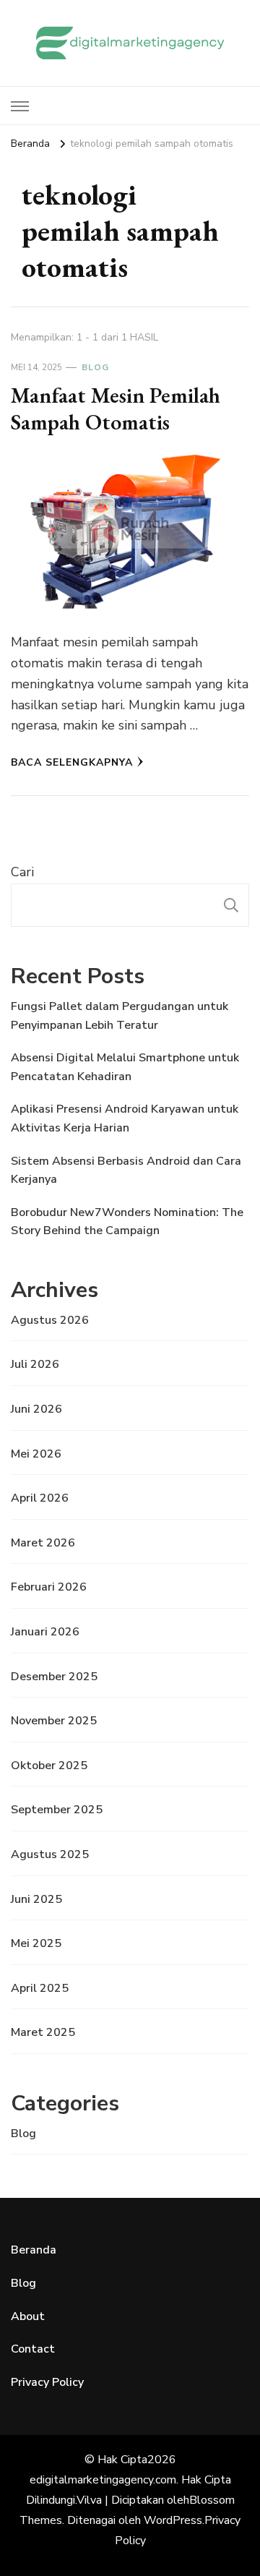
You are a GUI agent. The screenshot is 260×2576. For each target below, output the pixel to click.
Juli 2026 (35, 1364)
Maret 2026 (43, 1543)
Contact (33, 2349)
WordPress (173, 2520)
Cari (22, 872)
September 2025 (57, 1810)
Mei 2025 (36, 1943)
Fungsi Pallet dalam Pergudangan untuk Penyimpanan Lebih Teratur (120, 1016)
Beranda (34, 2250)
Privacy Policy (47, 2382)
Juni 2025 (36, 1899)
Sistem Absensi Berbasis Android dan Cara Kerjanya (126, 1171)
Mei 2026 (36, 1454)
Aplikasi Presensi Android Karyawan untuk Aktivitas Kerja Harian (125, 1118)
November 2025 (54, 1721)
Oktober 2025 (49, 1766)
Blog (95, 367)
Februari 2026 (49, 1587)
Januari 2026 (45, 1632)
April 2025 (40, 1988)
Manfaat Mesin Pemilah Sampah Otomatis (116, 409)
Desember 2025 (54, 1677)
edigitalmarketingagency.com (103, 2480)
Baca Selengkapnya (72, 762)
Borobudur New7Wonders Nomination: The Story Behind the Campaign (127, 1222)
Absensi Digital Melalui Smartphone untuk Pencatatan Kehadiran (125, 1067)
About (28, 2316)
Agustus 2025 (50, 1854)
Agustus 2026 (50, 1320)
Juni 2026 (36, 1409)
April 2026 (40, 1498)
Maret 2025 (43, 2032)
